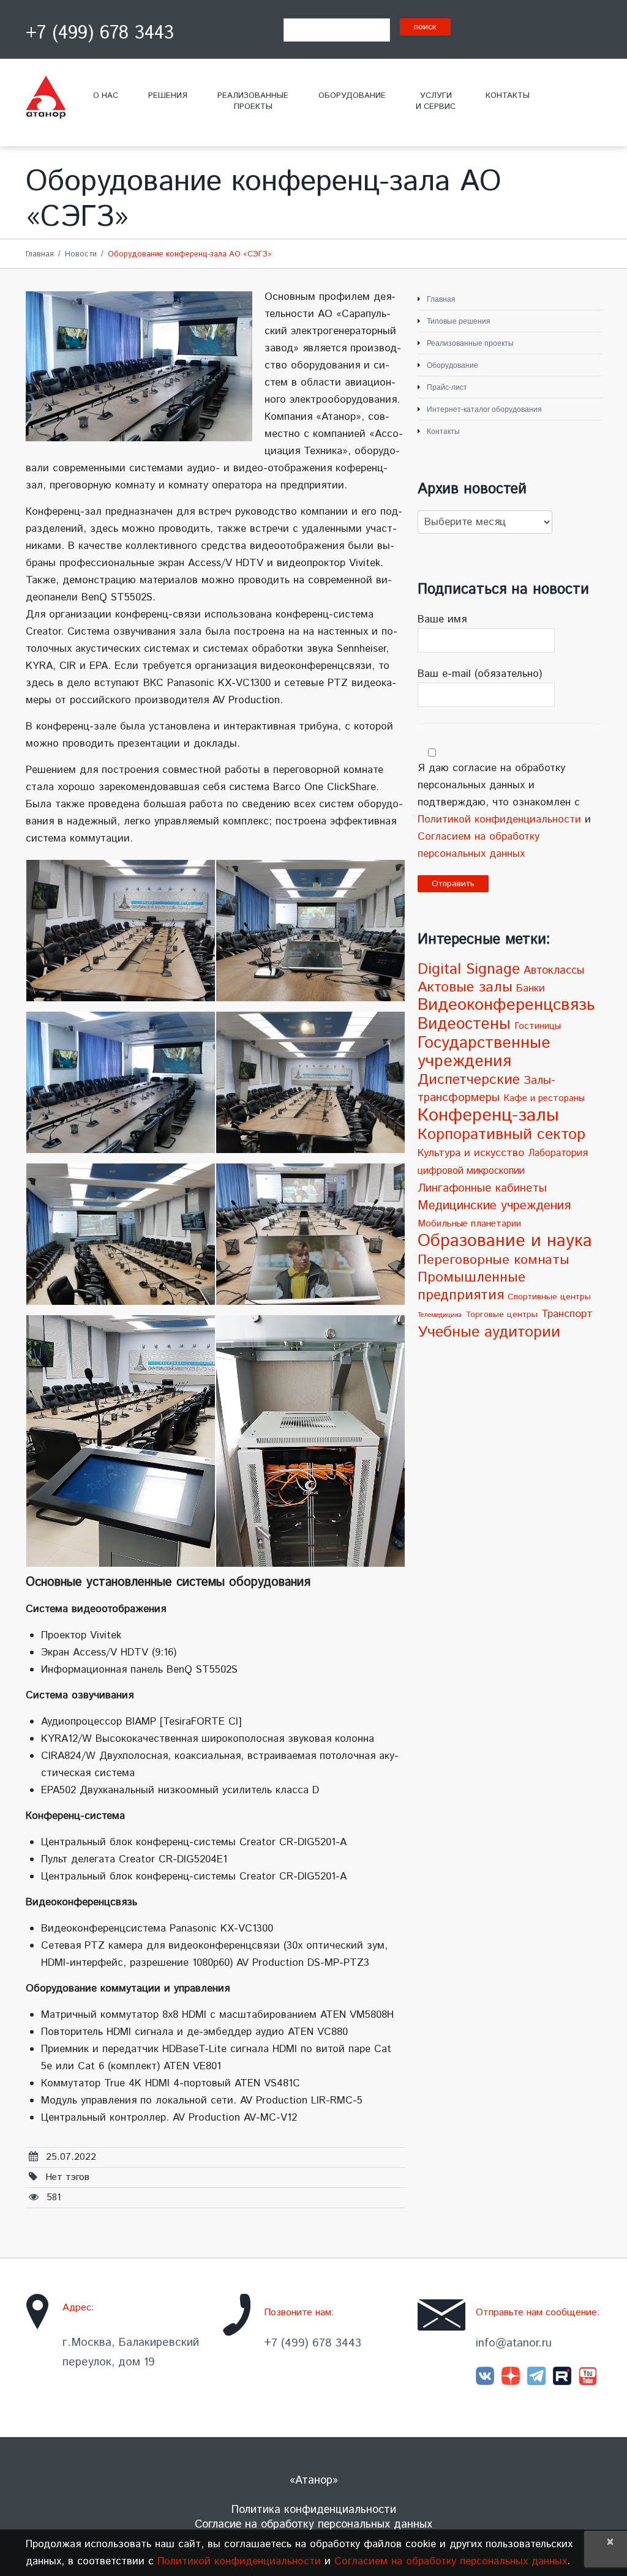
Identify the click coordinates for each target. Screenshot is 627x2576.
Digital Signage (469, 969)
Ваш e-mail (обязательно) (480, 674)
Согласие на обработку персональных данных (313, 2525)
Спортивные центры (549, 1297)
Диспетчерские (469, 1080)
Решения (168, 96)
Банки (531, 988)
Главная (40, 254)
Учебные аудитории (489, 1332)
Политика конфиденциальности (314, 2510)
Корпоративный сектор (501, 1134)
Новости (81, 254)
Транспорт (567, 1314)
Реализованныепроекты (253, 101)
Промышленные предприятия (471, 1286)
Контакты (508, 96)
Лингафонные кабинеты (482, 1188)
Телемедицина (440, 1315)
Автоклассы (554, 971)
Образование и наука (505, 1241)
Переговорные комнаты (494, 1260)
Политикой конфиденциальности (499, 819)
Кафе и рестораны (544, 1099)
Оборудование (352, 96)
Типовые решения (459, 321)
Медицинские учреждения (494, 1206)
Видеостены (464, 1024)
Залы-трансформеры (486, 1089)
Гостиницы (538, 1026)
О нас (106, 96)
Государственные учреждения (484, 1052)
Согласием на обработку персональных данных (451, 2561)
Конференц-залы (488, 1115)
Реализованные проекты (470, 343)
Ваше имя (442, 619)
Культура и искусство (471, 1153)
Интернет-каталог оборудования (484, 409)
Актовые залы (465, 987)
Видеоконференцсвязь (506, 1005)
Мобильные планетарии (469, 1224)
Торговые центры (501, 1315)
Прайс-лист (447, 387)
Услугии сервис (436, 101)
